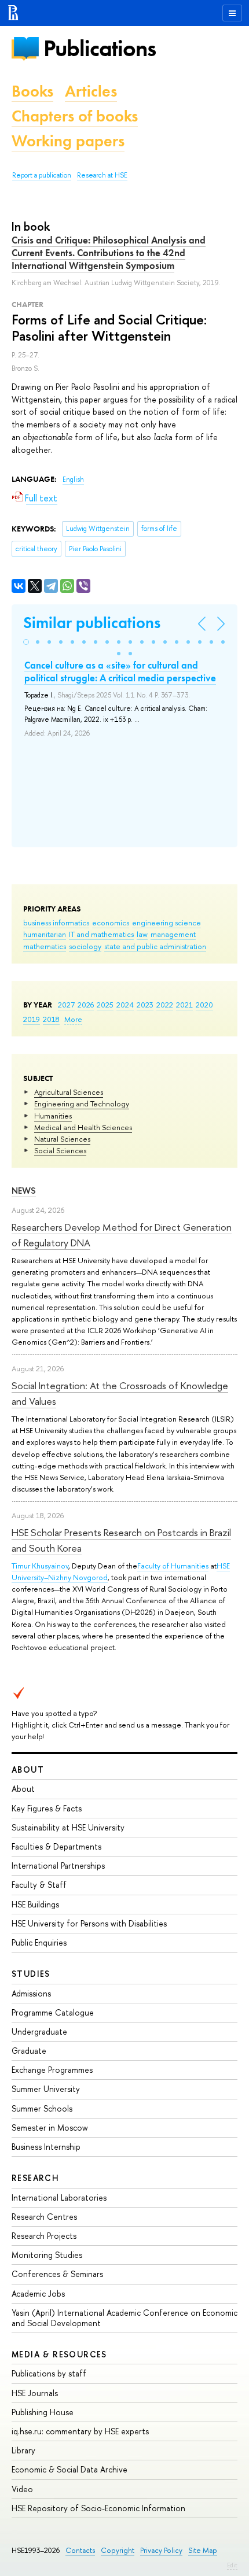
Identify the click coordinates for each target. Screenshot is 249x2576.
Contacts (80, 2550)
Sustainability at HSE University (68, 1827)
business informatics (56, 922)
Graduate (29, 2051)
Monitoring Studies (47, 2255)
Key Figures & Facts (47, 1808)
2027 (66, 1005)
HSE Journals (35, 2393)
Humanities (53, 1116)
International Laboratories (59, 2197)
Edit (232, 2565)
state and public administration (155, 946)
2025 (105, 1005)
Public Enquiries (39, 1942)
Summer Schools (42, 2108)
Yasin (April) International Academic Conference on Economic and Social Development (124, 2318)
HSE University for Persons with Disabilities (89, 1923)
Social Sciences (60, 1150)
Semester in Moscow (50, 2127)
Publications (100, 48)
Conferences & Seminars (57, 2274)
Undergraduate (39, 2031)
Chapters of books (75, 116)
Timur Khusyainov (40, 1566)
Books (32, 91)
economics (111, 922)
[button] (26, 642)
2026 (86, 1005)
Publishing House (43, 2412)
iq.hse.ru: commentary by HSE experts (80, 2431)
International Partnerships (58, 1865)
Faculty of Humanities (173, 1566)
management (173, 934)
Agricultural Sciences (69, 1092)
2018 (51, 1019)
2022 (165, 1005)
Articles (91, 91)
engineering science (166, 922)
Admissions (31, 1993)
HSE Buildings (35, 1904)
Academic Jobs (38, 2293)
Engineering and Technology (82, 1104)
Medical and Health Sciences (83, 1127)
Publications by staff (49, 2373)
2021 (184, 1005)
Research (35, 2178)
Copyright (118, 2550)
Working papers (68, 141)
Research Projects (44, 2236)
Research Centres (44, 2217)
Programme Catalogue (53, 2012)
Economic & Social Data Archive (69, 2469)
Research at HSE (102, 175)
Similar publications (92, 623)
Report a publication (42, 175)
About (28, 1769)
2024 (125, 1005)
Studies (31, 1974)
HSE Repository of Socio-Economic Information (98, 2508)
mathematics (45, 946)
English (73, 479)
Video (22, 2489)
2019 (32, 1019)
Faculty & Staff (39, 1885)
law (142, 934)
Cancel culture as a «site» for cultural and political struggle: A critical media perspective (120, 671)
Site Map (203, 2550)
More (73, 1019)
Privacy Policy (161, 2550)
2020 (204, 1005)
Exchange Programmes (52, 2070)
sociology (85, 946)
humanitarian (45, 934)
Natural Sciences (62, 1139)
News (24, 1191)
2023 (145, 1005)
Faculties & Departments (56, 1846)
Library (23, 2450)
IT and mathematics (101, 934)
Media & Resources (59, 2354)
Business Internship (46, 2147)
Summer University (46, 2089)
